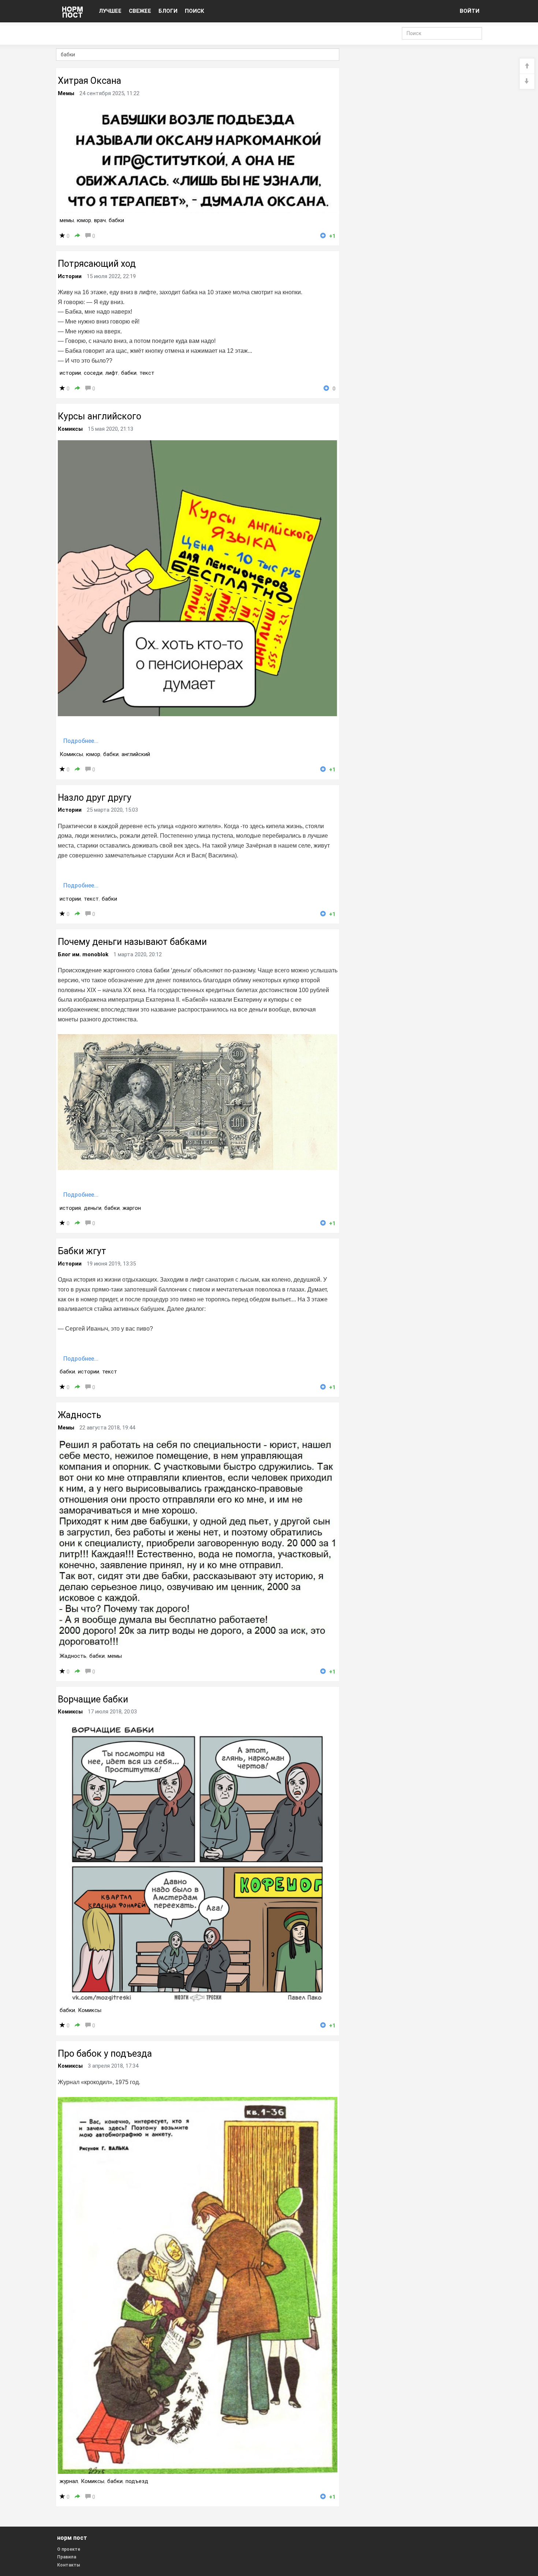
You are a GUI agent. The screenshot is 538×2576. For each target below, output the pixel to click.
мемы (67, 220)
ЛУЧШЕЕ (110, 11)
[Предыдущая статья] (527, 66)
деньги (93, 1208)
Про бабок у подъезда (105, 2054)
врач (100, 220)
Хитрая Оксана (89, 81)
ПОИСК (195, 11)
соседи (93, 373)
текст (147, 373)
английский (136, 754)
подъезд (137, 2481)
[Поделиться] (77, 236)
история (70, 1208)
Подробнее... (81, 741)
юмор (84, 220)
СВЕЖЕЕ (140, 11)
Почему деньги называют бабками (132, 942)
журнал (69, 2481)
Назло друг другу (95, 798)
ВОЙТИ (470, 11)
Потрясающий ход (97, 264)
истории (70, 373)
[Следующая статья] (527, 81)
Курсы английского (100, 416)
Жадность (79, 1415)
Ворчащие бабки (93, 1699)
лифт (112, 373)
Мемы (66, 93)
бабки (116, 220)
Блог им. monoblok (83, 954)
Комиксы (70, 429)
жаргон (132, 1208)
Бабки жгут (82, 1251)
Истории (70, 276)
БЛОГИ (168, 11)
